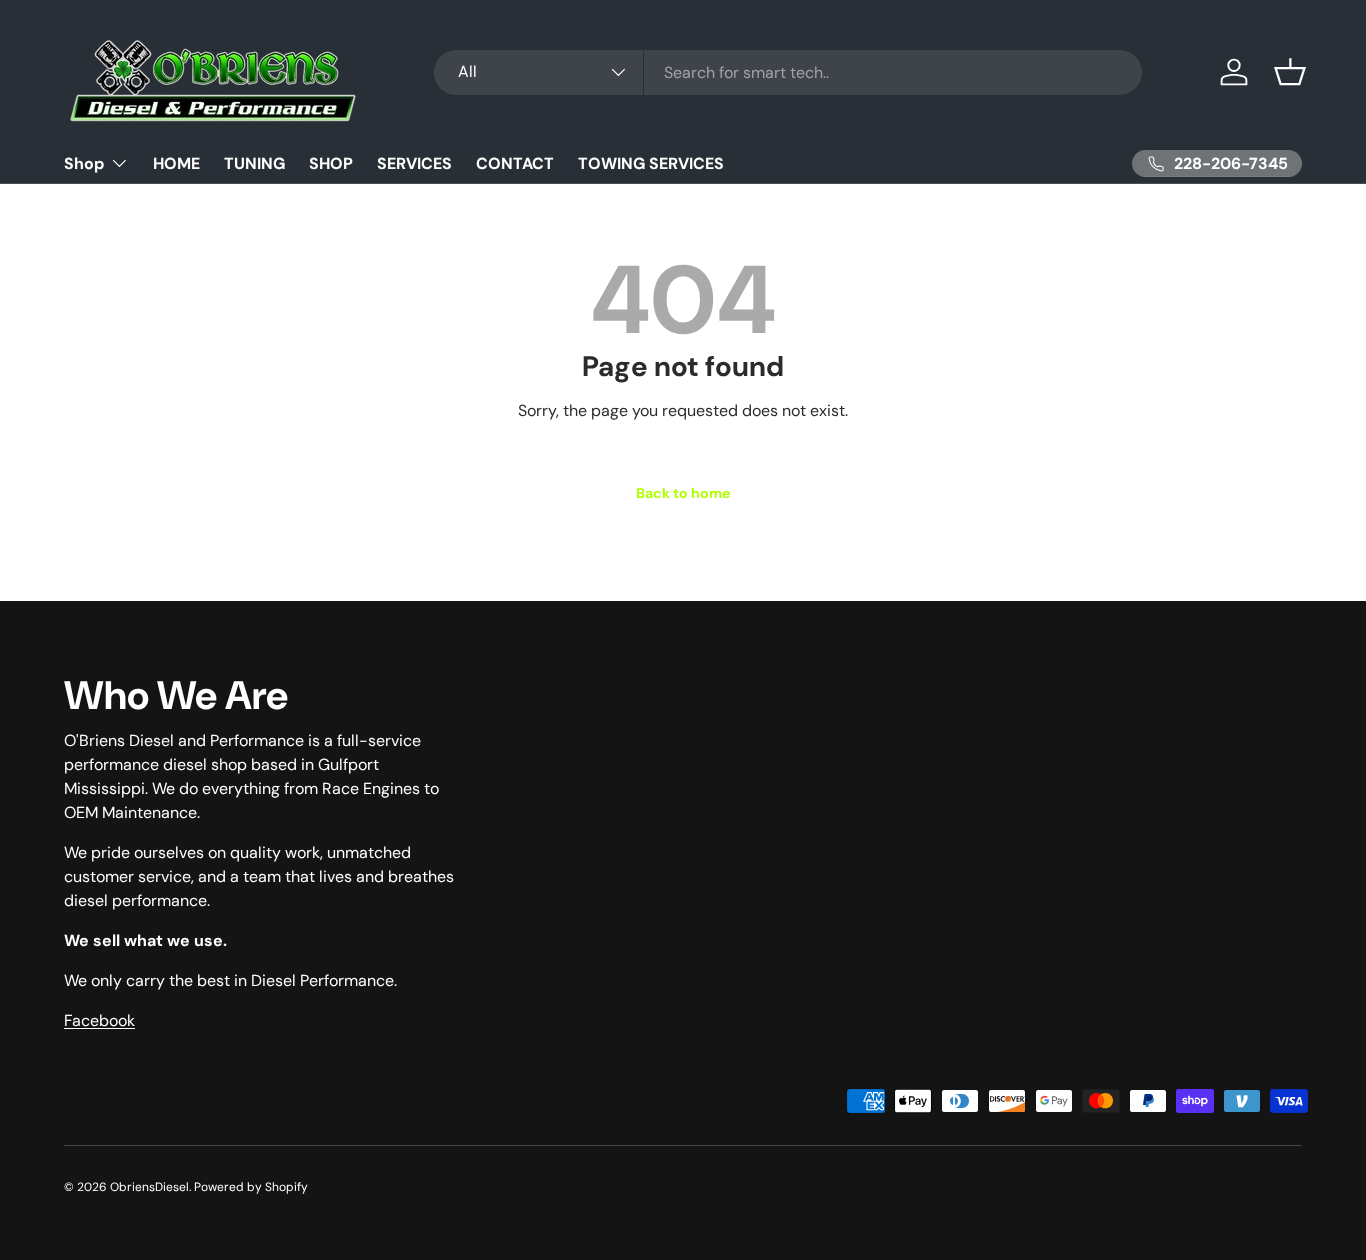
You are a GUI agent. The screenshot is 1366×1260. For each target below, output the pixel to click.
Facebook (99, 1020)
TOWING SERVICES (651, 163)
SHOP (331, 163)
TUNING (254, 163)
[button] (1290, 72)
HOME (176, 163)
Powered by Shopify (251, 1187)
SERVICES (414, 163)
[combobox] (788, 72)
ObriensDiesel (149, 1187)
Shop (84, 163)
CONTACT (515, 163)
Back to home (683, 493)
